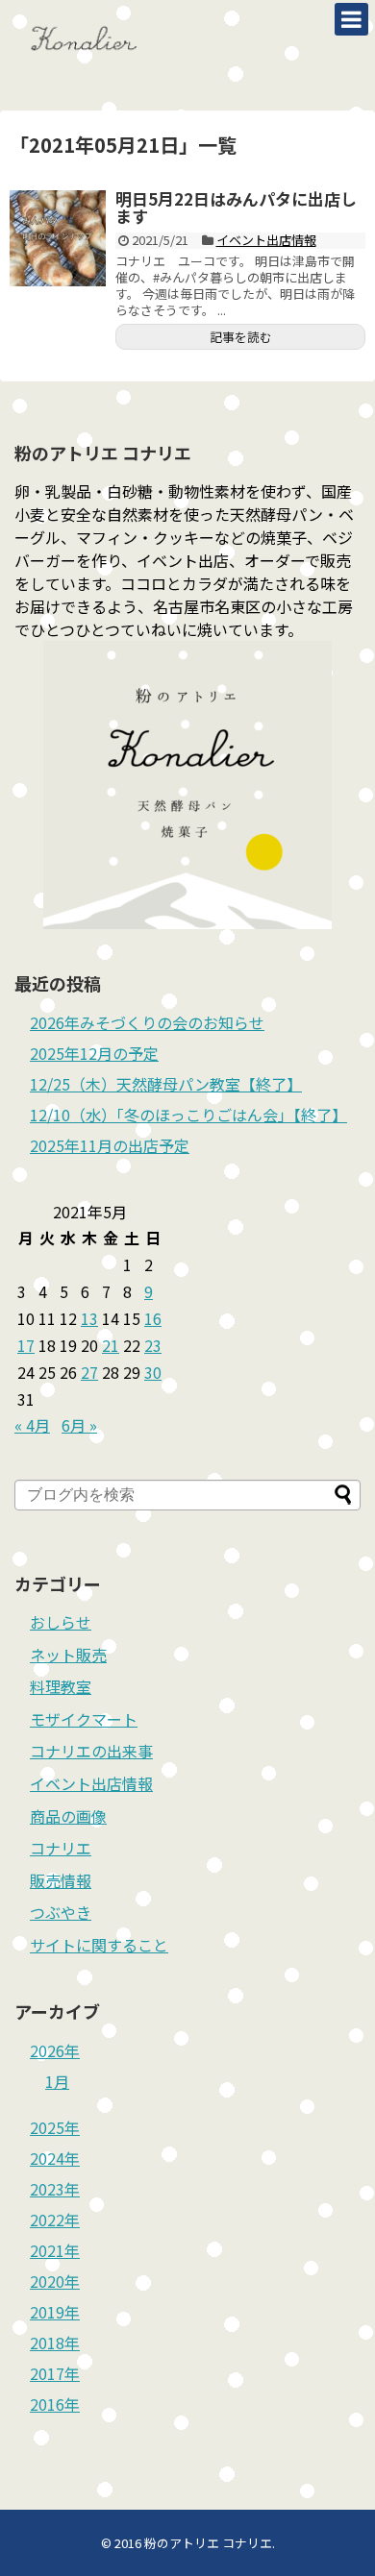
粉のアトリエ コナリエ (208, 2543)
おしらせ (61, 1622)
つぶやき (61, 1912)
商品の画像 (68, 1816)
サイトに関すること (99, 1945)
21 (111, 1345)
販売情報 (61, 1880)
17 (26, 1345)
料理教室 (61, 1686)
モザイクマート (84, 1719)
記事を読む (241, 337)
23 (153, 1345)
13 (89, 1318)
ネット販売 (68, 1655)
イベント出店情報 (266, 240)
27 (89, 1372)
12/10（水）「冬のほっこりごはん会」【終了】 (188, 1115)
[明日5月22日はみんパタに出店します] (58, 238)
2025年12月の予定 (94, 1053)
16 (153, 1318)
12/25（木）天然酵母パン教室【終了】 (166, 1084)
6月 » (79, 1425)
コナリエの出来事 (91, 1751)
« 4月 (32, 1425)
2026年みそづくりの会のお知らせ (147, 1022)
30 (153, 1372)
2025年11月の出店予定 (110, 1145)
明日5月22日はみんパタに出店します (236, 208)
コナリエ (61, 1848)
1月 (57, 2081)
